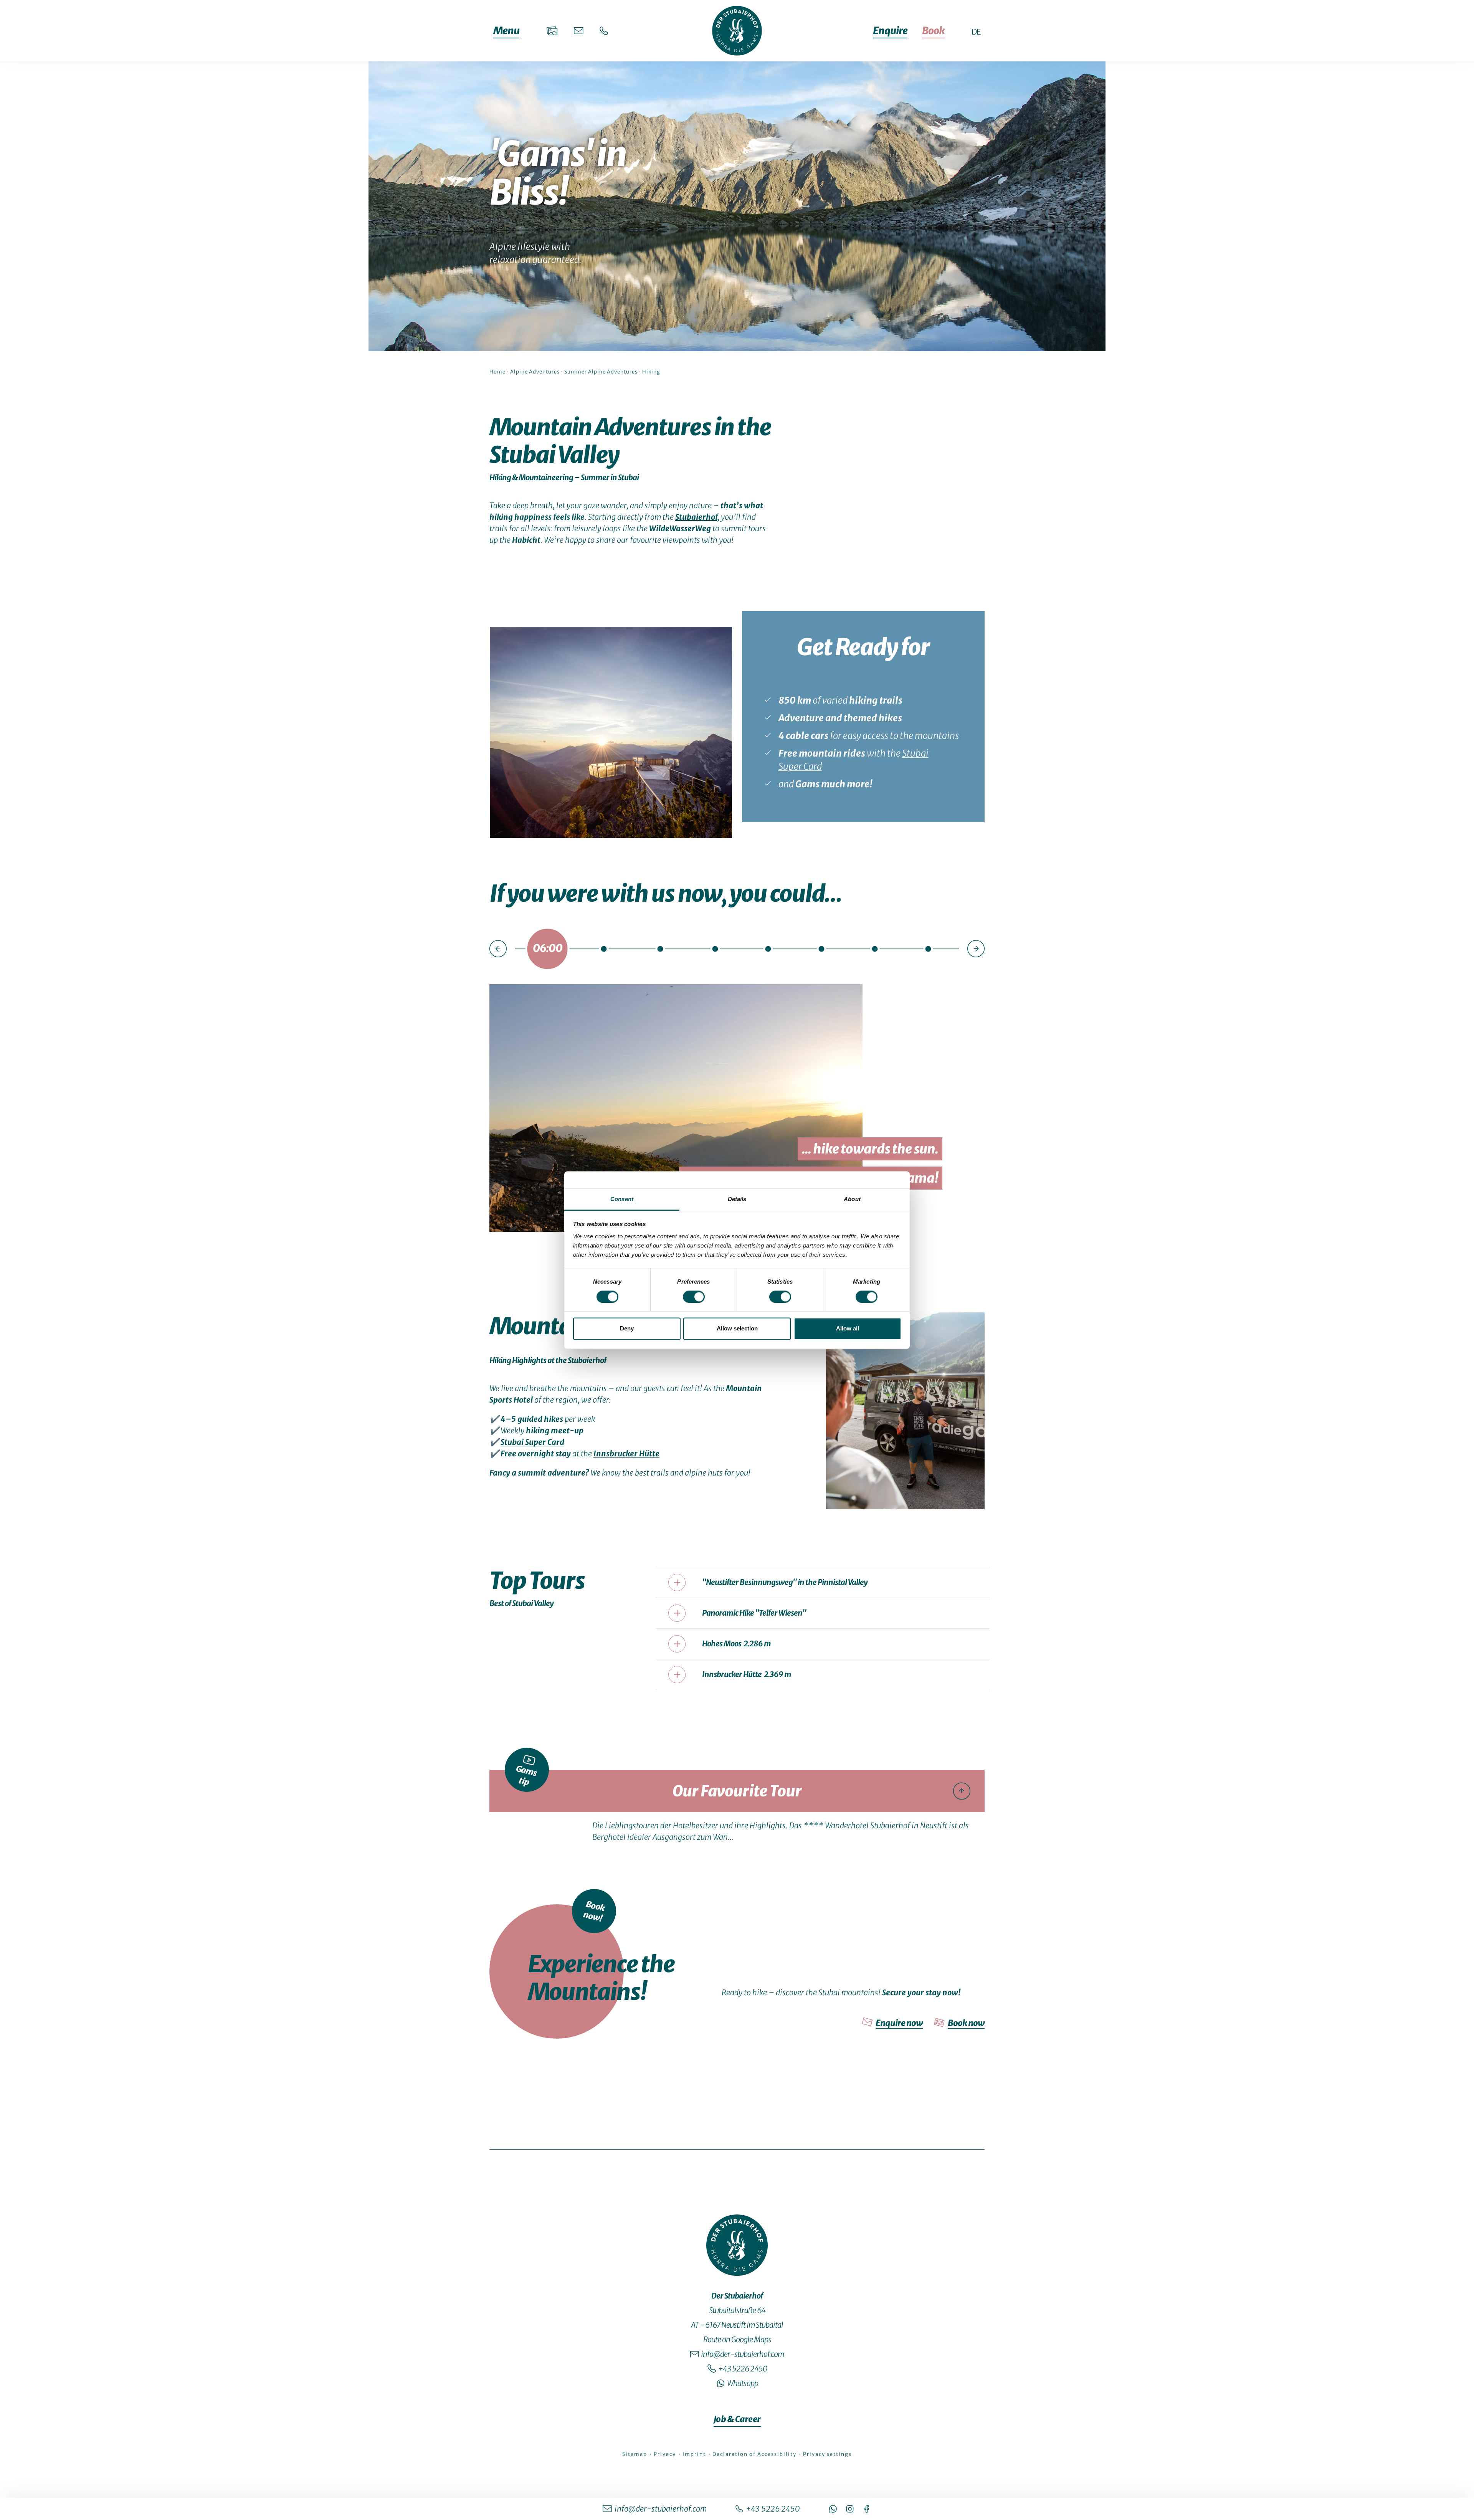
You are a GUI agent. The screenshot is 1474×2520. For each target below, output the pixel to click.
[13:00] (715, 948)
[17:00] (821, 948)
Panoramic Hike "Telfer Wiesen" (754, 1613)
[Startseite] (737, 31)
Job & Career (737, 2419)
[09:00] (660, 948)
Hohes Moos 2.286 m (736, 1643)
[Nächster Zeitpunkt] (976, 949)
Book (933, 31)
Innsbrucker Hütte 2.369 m (747, 1674)
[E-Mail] (579, 31)
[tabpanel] (737, 1262)
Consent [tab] (622, 1199)
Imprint (695, 2454)
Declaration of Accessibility (755, 2454)
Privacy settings (827, 2454)
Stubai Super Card (532, 1442)
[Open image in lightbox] (611, 732)
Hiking (651, 372)
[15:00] (768, 948)
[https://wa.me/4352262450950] (833, 2509)
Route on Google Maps (737, 2339)
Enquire (890, 31)
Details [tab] (737, 1199)
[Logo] (737, 2245)
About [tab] (852, 1199)
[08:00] (604, 948)
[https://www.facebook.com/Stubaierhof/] (867, 2509)
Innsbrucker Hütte (626, 1453)
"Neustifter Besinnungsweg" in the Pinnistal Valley (785, 1582)
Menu (506, 31)
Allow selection (737, 1329)
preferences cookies (737, 1829)
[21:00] (928, 948)
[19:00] (875, 948)
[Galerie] (552, 31)
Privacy (666, 2454)
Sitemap (635, 2454)
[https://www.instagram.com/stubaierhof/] (850, 2509)
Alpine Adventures (535, 372)
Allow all (848, 1329)
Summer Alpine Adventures (601, 372)
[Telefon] (604, 31)
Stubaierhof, (697, 517)
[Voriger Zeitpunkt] (498, 949)
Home (497, 372)
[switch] (694, 1297)
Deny (627, 1329)
